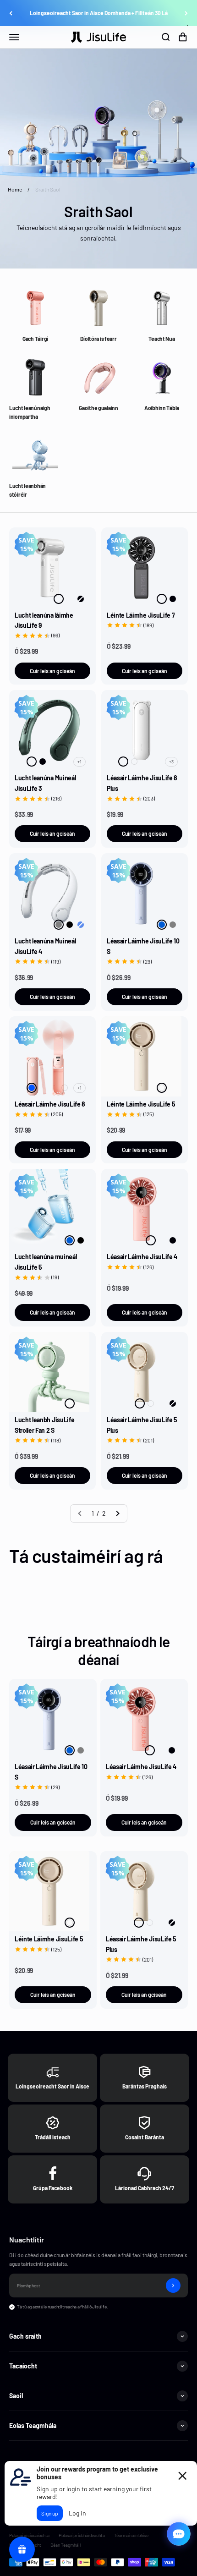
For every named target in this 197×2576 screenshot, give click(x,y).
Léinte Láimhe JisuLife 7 (141, 615)
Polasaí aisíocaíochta (29, 2535)
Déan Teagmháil (66, 2545)
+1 (79, 762)
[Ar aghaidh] (186, 13)
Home (15, 189)
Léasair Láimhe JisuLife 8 (50, 1104)
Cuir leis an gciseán (52, 671)
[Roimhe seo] (11, 13)
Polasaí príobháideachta (82, 2535)
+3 (171, 762)
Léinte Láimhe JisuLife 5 (141, 1104)
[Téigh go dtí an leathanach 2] (117, 1513)
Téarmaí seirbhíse (131, 2535)
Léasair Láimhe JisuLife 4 (142, 1257)
